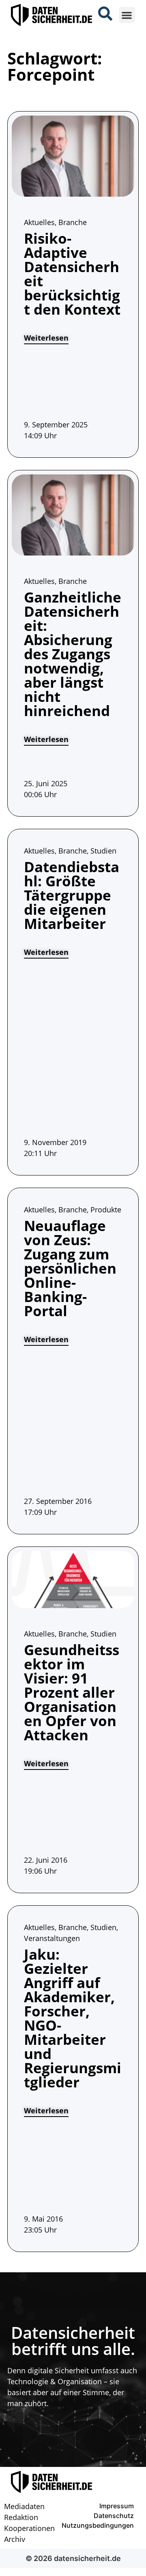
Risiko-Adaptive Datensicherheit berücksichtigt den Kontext (72, 274)
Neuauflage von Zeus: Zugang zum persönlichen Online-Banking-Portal (70, 1268)
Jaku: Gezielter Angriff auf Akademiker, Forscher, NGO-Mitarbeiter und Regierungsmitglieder (73, 2018)
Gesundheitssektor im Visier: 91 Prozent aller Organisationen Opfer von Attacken (72, 1692)
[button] (127, 15)
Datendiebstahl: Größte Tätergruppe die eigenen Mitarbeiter (72, 895)
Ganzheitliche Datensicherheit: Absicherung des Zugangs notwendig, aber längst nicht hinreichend (73, 654)
